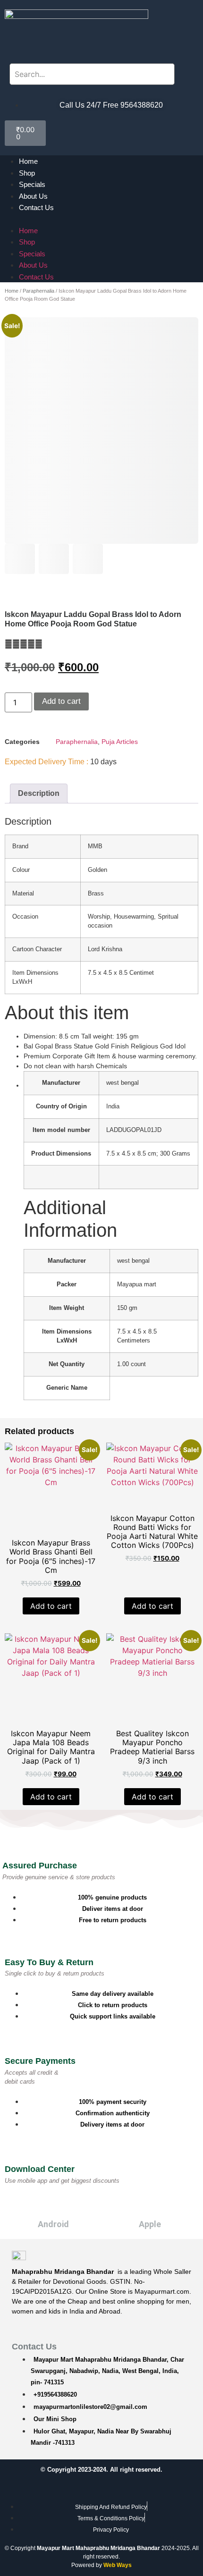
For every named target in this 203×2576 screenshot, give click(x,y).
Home (28, 161)
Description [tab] (39, 793)
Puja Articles (120, 742)
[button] (101, 219)
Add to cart (61, 701)
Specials (32, 184)
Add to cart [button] (51, 1606)
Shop (27, 173)
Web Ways (118, 2565)
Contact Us (36, 207)
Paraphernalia (38, 291)
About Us (33, 196)
